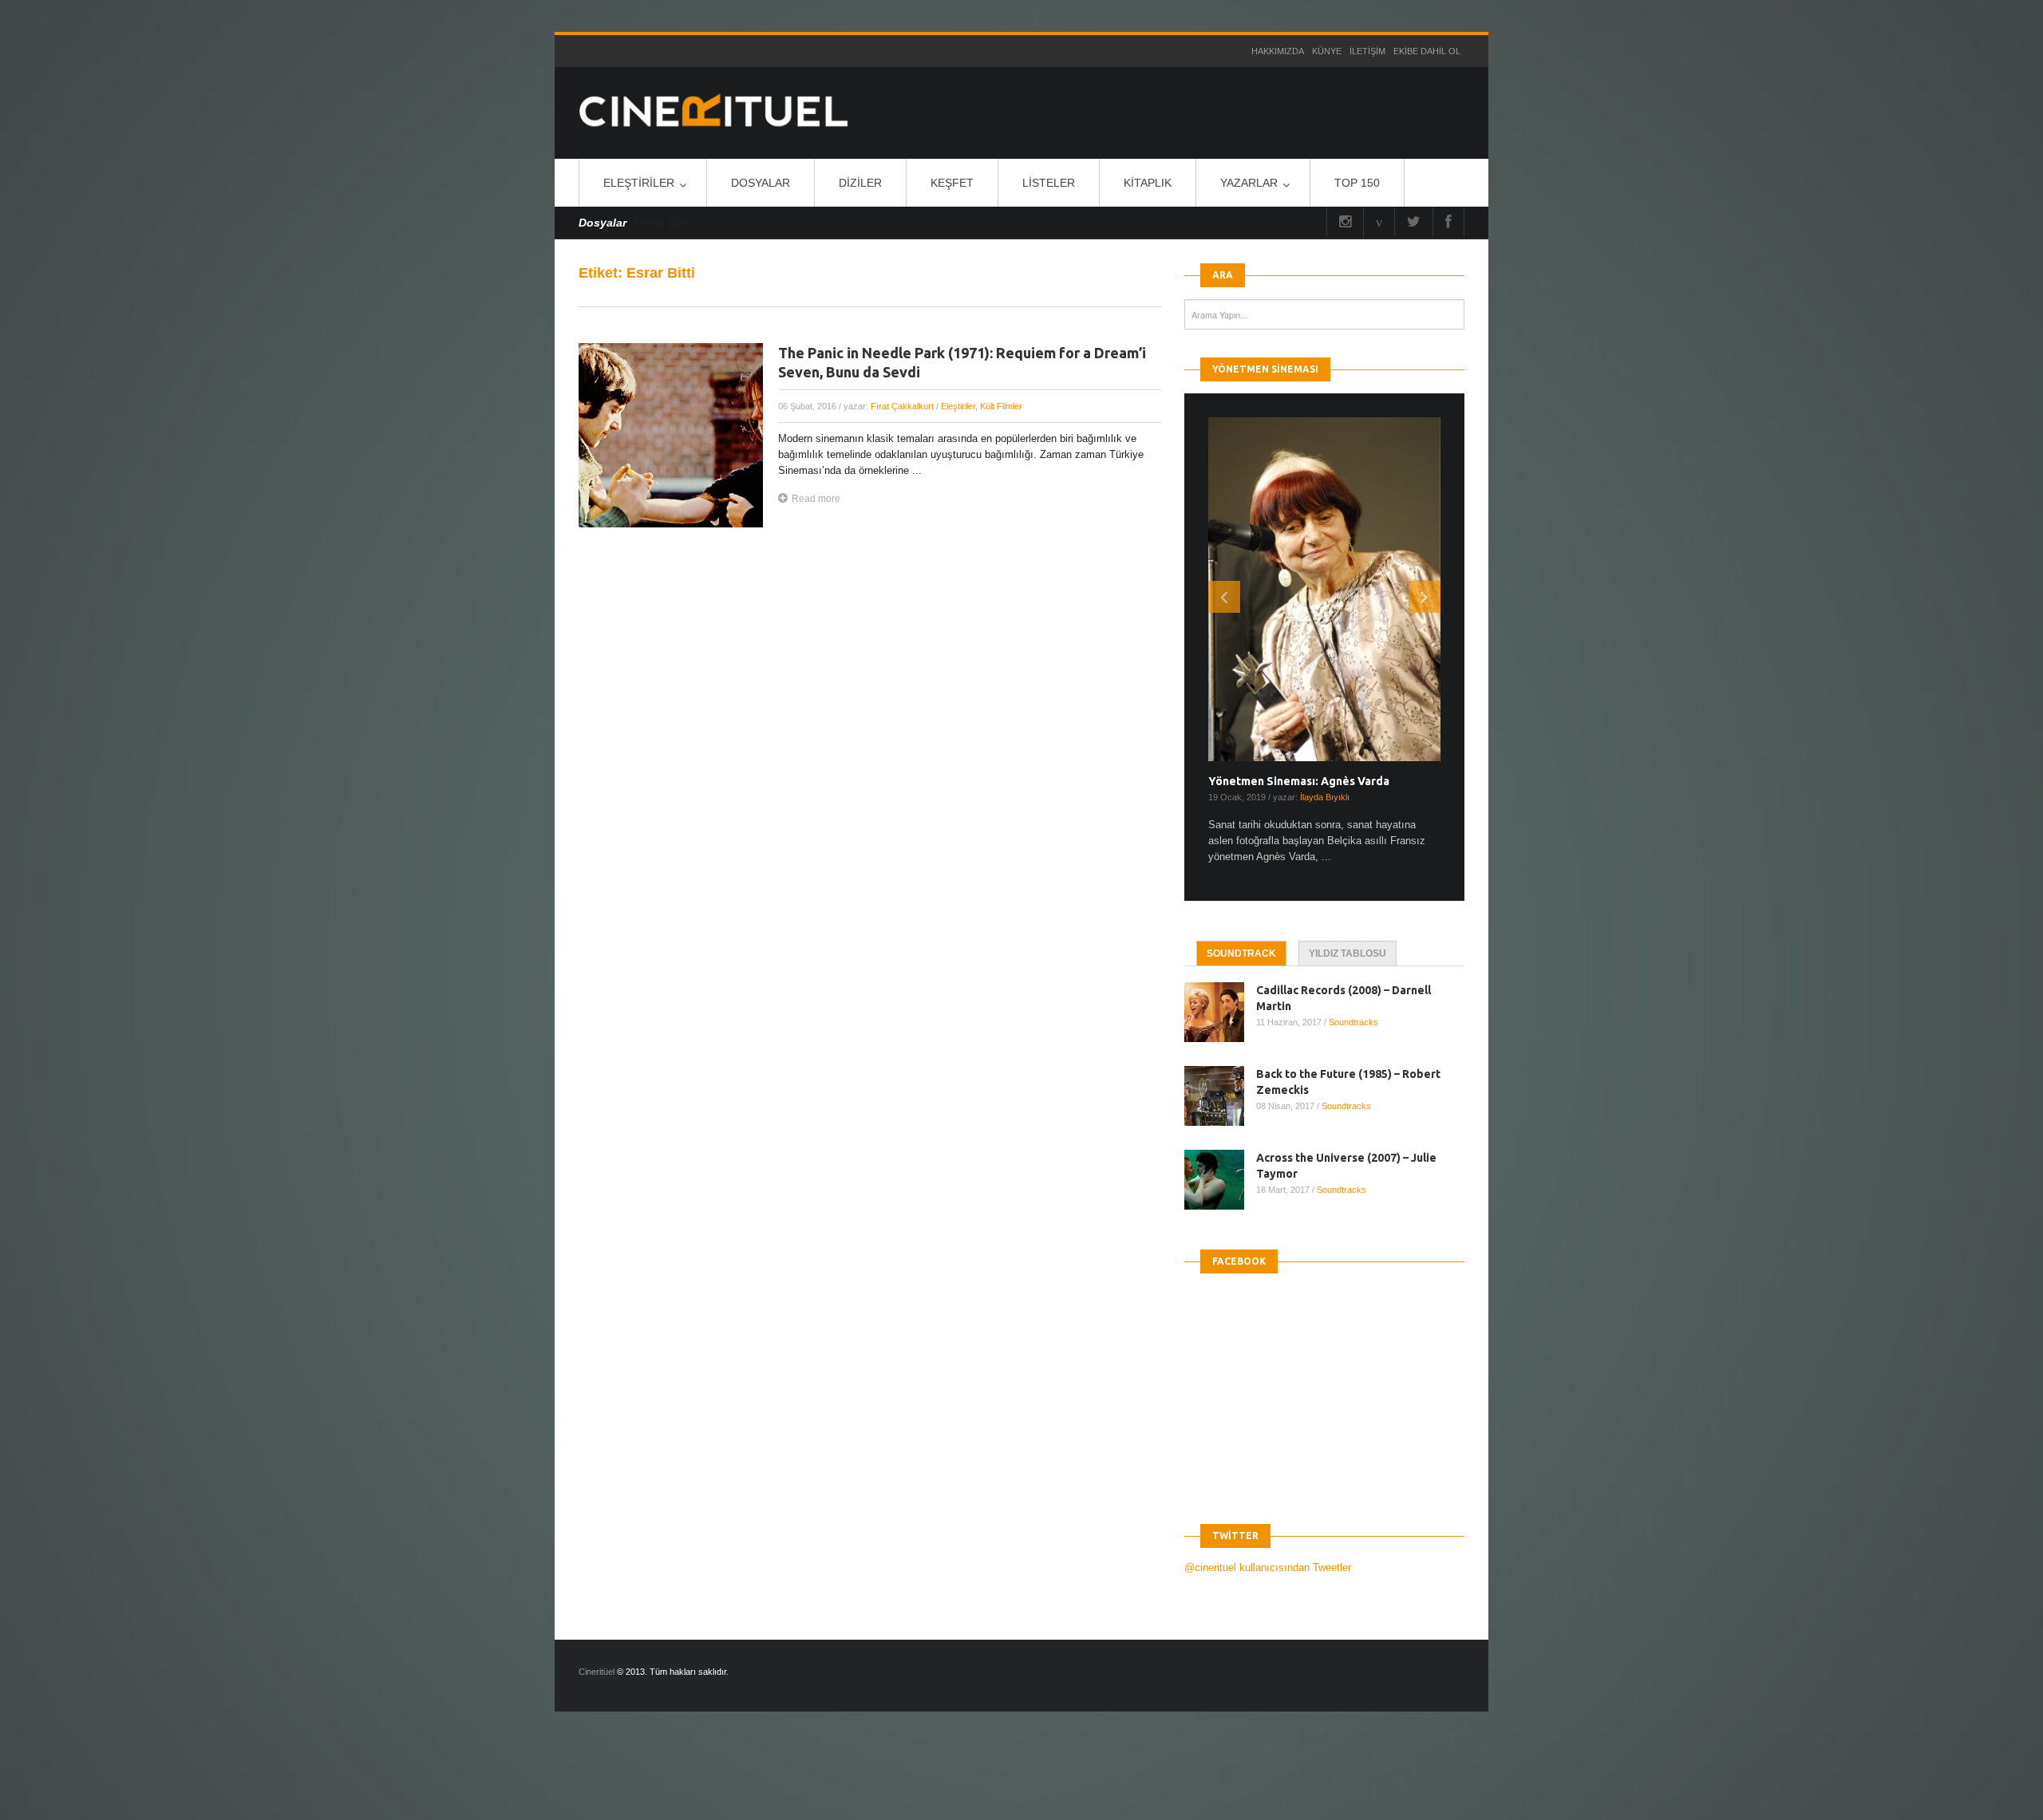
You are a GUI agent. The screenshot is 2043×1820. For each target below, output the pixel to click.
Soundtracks (1353, 1022)
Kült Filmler (1001, 406)
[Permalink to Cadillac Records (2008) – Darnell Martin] (1220, 1012)
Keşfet (952, 183)
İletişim (1367, 51)
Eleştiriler (639, 183)
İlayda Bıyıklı (1325, 797)
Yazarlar (1249, 183)
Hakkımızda (1278, 51)
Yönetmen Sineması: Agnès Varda (1299, 781)
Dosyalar (761, 183)
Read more (816, 499)
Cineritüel (597, 1672)
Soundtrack (1241, 953)
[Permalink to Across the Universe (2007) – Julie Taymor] (1220, 1180)
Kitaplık (1148, 183)
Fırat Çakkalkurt (902, 406)
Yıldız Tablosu (1348, 953)
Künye (1327, 51)
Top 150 (1357, 183)
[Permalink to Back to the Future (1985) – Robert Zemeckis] (1220, 1096)
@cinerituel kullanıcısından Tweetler (1268, 1567)
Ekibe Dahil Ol (1427, 51)
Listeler (1049, 183)
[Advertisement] (290, 1779)
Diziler (860, 183)
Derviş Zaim (662, 222)
